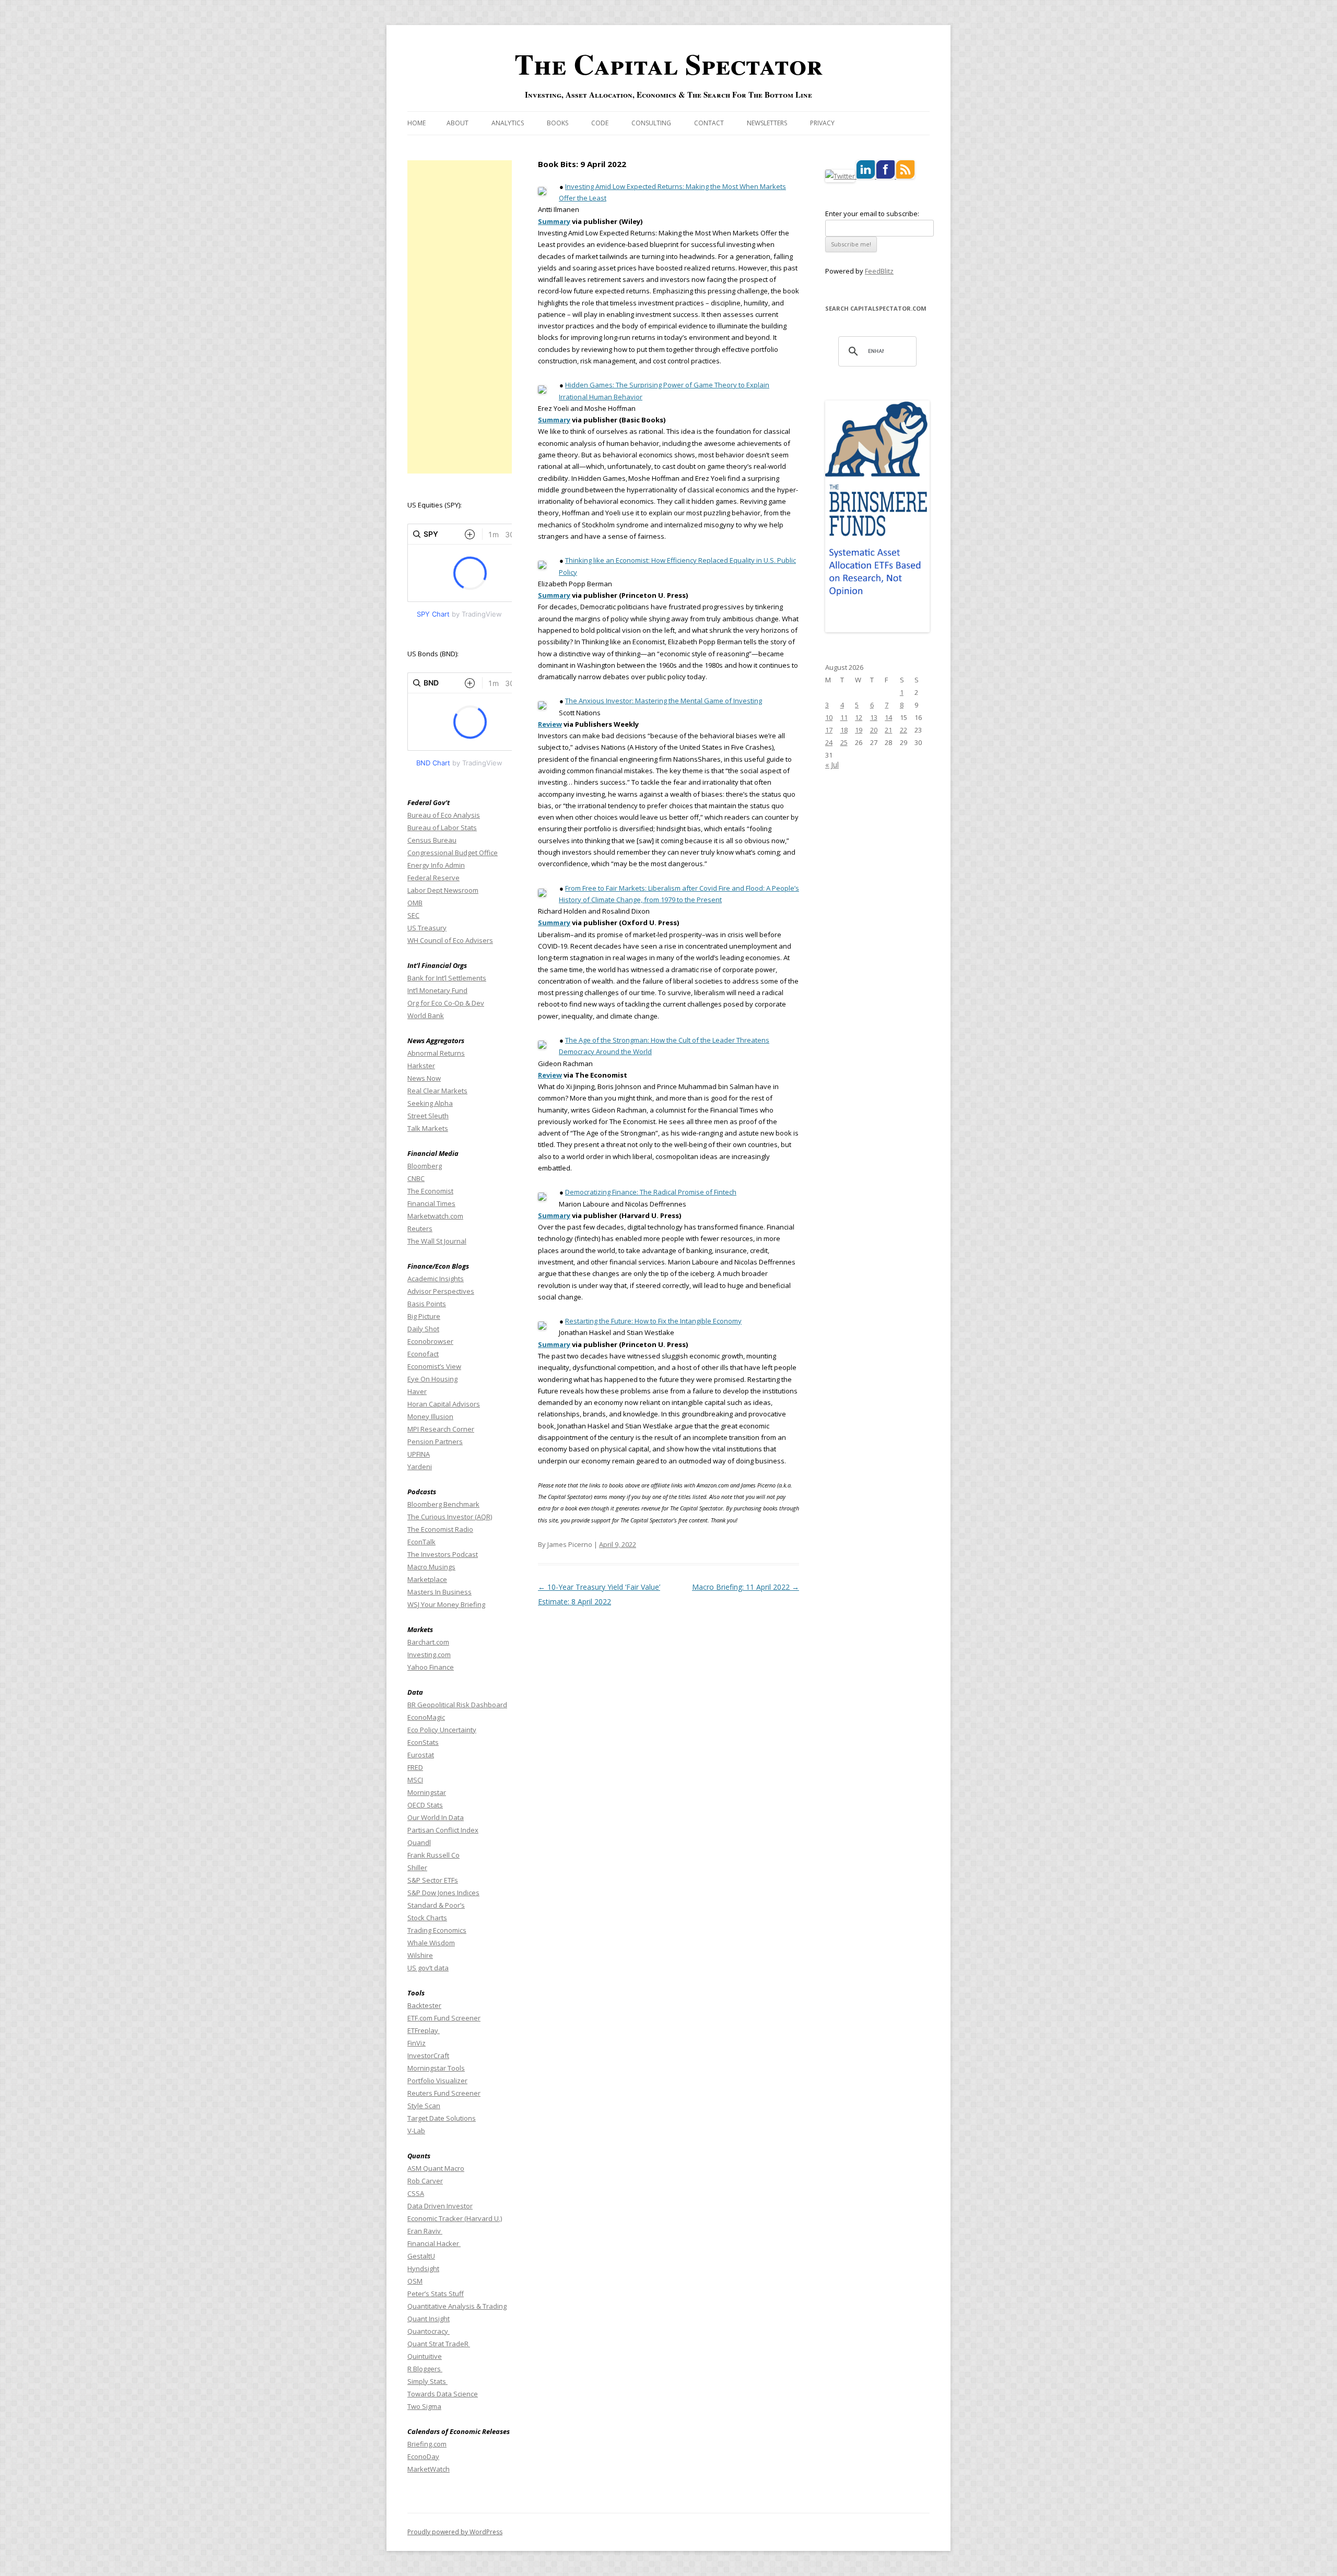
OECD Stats (425, 1805)
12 (859, 717)
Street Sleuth (428, 1116)
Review (550, 724)
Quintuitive (425, 2356)
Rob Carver (425, 2181)
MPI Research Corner (441, 1429)
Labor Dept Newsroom (443, 890)
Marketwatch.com (435, 1216)
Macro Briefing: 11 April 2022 (746, 1587)
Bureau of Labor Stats (442, 828)
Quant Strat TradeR (439, 2344)
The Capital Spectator (668, 64)
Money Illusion (430, 1416)
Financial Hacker (434, 2243)
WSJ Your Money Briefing (446, 1604)
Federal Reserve (433, 878)
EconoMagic (426, 1717)
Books (558, 123)
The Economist (430, 1191)
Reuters (420, 1228)
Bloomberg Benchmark (443, 1504)
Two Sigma (424, 2406)
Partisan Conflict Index (443, 1830)
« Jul (832, 765)
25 (844, 742)
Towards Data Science (443, 2394)
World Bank (426, 1015)
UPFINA (419, 1454)
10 (829, 717)
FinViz (417, 2043)
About (458, 123)
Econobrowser (430, 1341)
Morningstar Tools (436, 2068)
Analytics (508, 123)
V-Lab (416, 2131)
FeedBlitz (879, 271)
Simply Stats (427, 2381)
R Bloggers (425, 2369)
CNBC (416, 1178)
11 (844, 717)
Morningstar (427, 1792)
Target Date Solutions (442, 2118)
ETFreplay (424, 2030)
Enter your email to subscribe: (872, 214)
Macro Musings (431, 1567)
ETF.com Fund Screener (444, 2018)
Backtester (424, 2005)
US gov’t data (428, 1968)
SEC (413, 915)
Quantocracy (429, 2331)
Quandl (419, 1842)
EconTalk (421, 1542)
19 (859, 730)
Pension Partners (435, 1441)
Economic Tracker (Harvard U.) (455, 2218)
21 (888, 730)
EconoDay (423, 2456)
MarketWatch (429, 2469)
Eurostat (421, 1755)
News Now (424, 1078)
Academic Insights (436, 1279)
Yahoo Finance (431, 1667)
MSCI (415, 1780)
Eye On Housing (432, 1379)
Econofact (423, 1354)
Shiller (417, 1868)
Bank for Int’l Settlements (447, 978)
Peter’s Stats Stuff (436, 2294)
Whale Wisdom (431, 1943)
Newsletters (767, 123)
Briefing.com (427, 2444)
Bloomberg (425, 1166)
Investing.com (429, 1655)
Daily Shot (423, 1329)
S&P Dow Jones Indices (443, 1893)
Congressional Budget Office (453, 853)
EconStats (423, 1742)
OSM (415, 2281)
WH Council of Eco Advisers (450, 940)
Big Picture (424, 1316)
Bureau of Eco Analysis (444, 815)
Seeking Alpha (430, 1103)
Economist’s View (434, 1366)
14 (888, 717)
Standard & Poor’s (436, 1905)
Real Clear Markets (437, 1091)
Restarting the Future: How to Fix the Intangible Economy (653, 1321)
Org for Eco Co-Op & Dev (446, 1003)
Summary (554, 221)
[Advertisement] (460, 317)
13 (874, 717)
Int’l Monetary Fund (437, 990)
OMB (415, 903)
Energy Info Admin (436, 865)
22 (904, 730)
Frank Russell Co (433, 1855)
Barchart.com (428, 1642)
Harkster (421, 1066)
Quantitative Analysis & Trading (457, 2306)
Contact (709, 123)
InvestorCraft (428, 2055)
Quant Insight (429, 2319)
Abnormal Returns (436, 1053)
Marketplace (427, 1579)
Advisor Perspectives (441, 1291)
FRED (415, 1767)
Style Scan (424, 2106)
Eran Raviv (425, 2231)
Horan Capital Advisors (444, 1404)
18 (844, 730)
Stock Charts (427, 1918)
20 (874, 730)
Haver (417, 1391)
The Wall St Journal (437, 1241)
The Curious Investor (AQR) (450, 1517)
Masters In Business (439, 1592)
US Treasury (427, 928)
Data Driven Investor (440, 2206)
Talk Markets (428, 1128)
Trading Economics (437, 1930)
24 (829, 742)
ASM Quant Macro (436, 2168)
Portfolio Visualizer (437, 2081)
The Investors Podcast (443, 1554)
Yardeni (420, 1467)
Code (600, 123)
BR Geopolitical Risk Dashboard (457, 1705)
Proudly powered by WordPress (455, 2532)
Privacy (822, 123)
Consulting (651, 123)
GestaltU (421, 2256)
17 (829, 730)
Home (417, 123)
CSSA (416, 2193)
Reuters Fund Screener (444, 2093)
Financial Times (431, 1203)
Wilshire (420, 1955)
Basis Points (427, 1304)
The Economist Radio (440, 1529)
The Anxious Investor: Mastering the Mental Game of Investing (664, 701)
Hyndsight (423, 2268)
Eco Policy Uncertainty (442, 1730)
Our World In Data (436, 1817)
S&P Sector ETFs (433, 1880)
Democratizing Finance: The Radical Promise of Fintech (651, 1192)
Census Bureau (432, 840)
